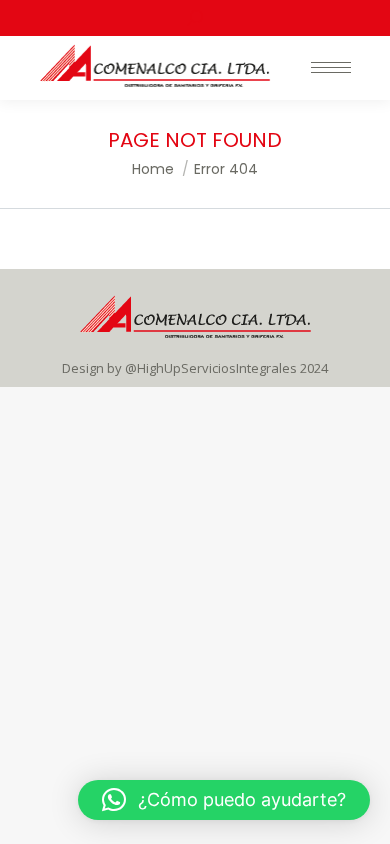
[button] (224, 800)
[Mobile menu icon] (331, 67)
